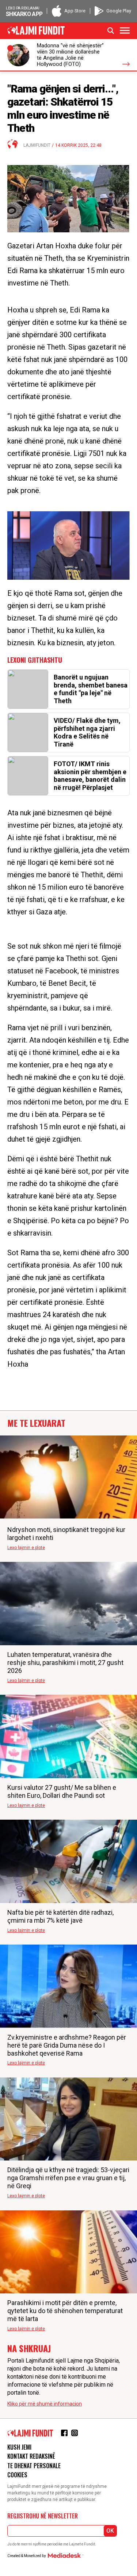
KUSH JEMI (19, 2447)
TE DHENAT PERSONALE (34, 2466)
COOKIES (17, 2475)
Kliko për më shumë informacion (45, 2404)
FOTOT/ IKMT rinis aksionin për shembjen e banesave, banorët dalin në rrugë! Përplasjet (90, 776)
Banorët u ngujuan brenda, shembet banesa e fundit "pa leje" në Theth (91, 689)
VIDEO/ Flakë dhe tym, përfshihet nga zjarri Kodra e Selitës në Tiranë (87, 732)
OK (110, 2531)
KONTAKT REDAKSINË (31, 2456)
